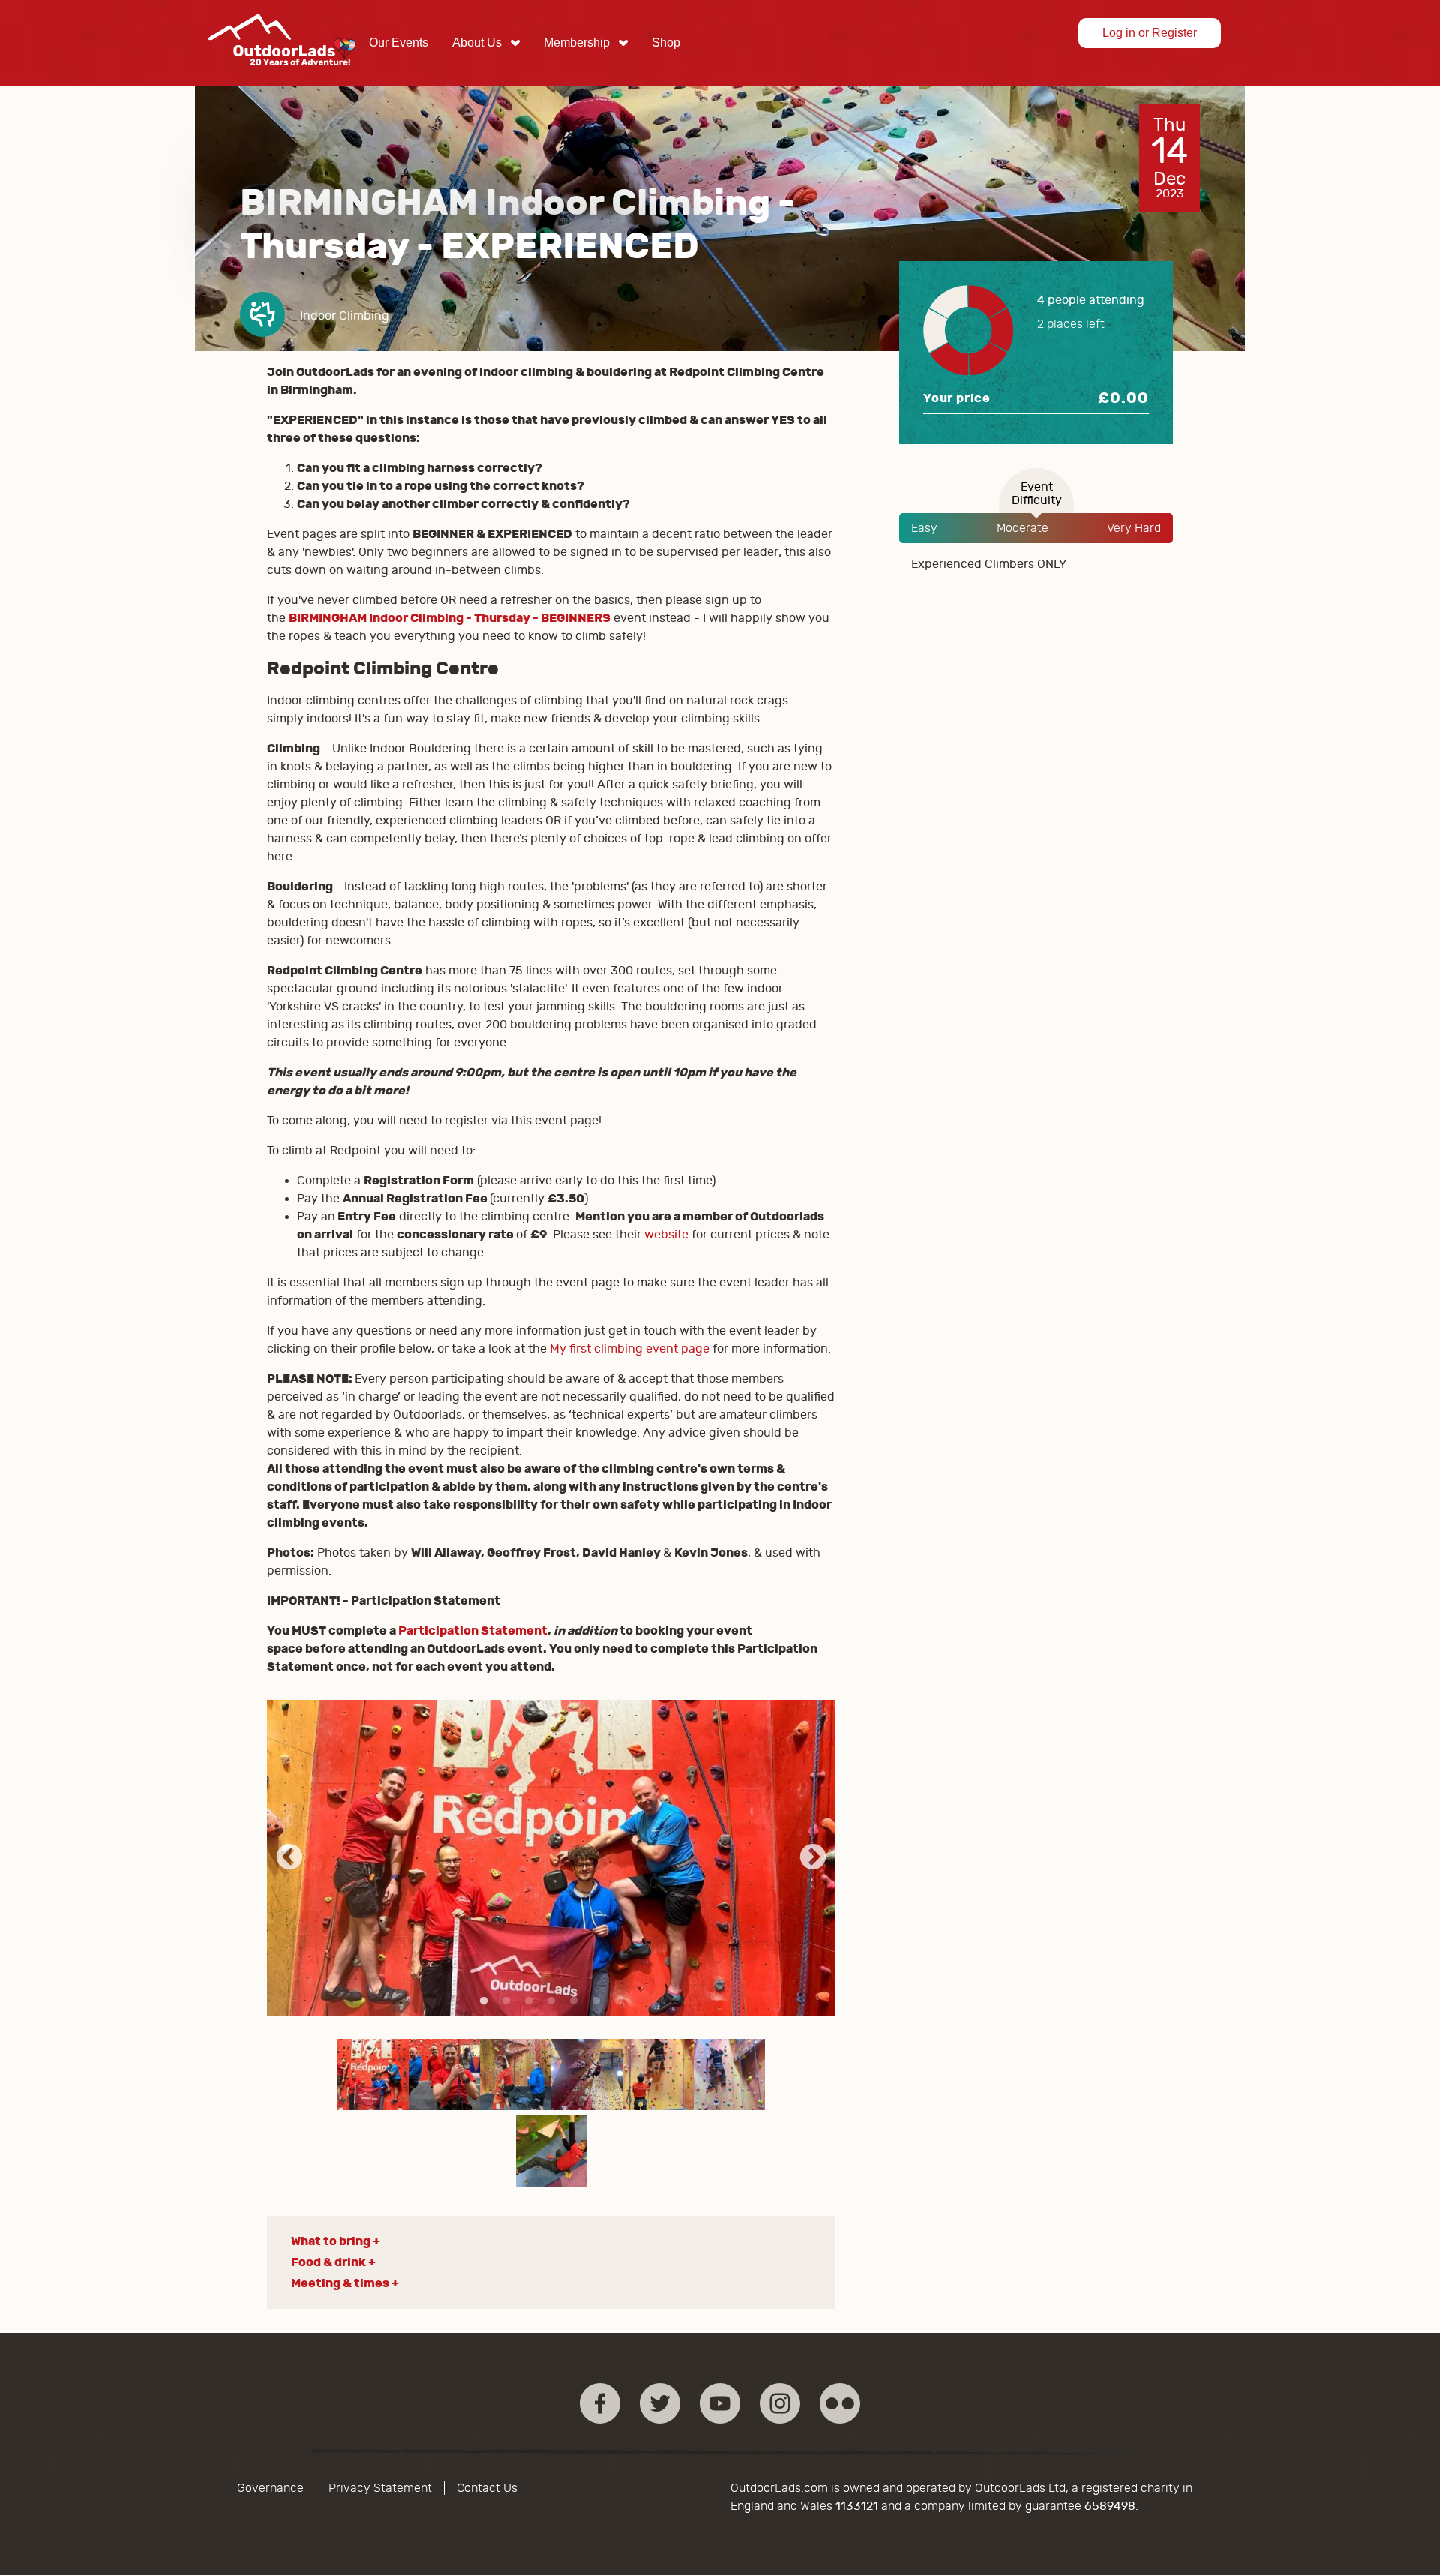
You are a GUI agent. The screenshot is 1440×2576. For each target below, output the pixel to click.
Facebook (600, 2403)
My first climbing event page (630, 1349)
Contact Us (487, 2488)
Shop (666, 42)
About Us (477, 42)
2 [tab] (506, 2001)
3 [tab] (529, 2001)
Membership (577, 42)
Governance (270, 2488)
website (666, 1235)
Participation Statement (473, 1630)
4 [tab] (551, 2001)
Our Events (399, 42)
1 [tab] (484, 2001)
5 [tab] (574, 2001)
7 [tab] (619, 2001)
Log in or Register (1150, 33)
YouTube (720, 2403)
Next (813, 1858)
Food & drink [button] (328, 2262)
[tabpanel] (552, 1858)
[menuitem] (399, 43)
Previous (289, 1858)
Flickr (840, 2403)
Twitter (660, 2403)
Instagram (780, 2403)
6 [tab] (596, 2001)
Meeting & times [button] (340, 2283)
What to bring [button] (331, 2241)
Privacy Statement (380, 2488)
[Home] (282, 77)
